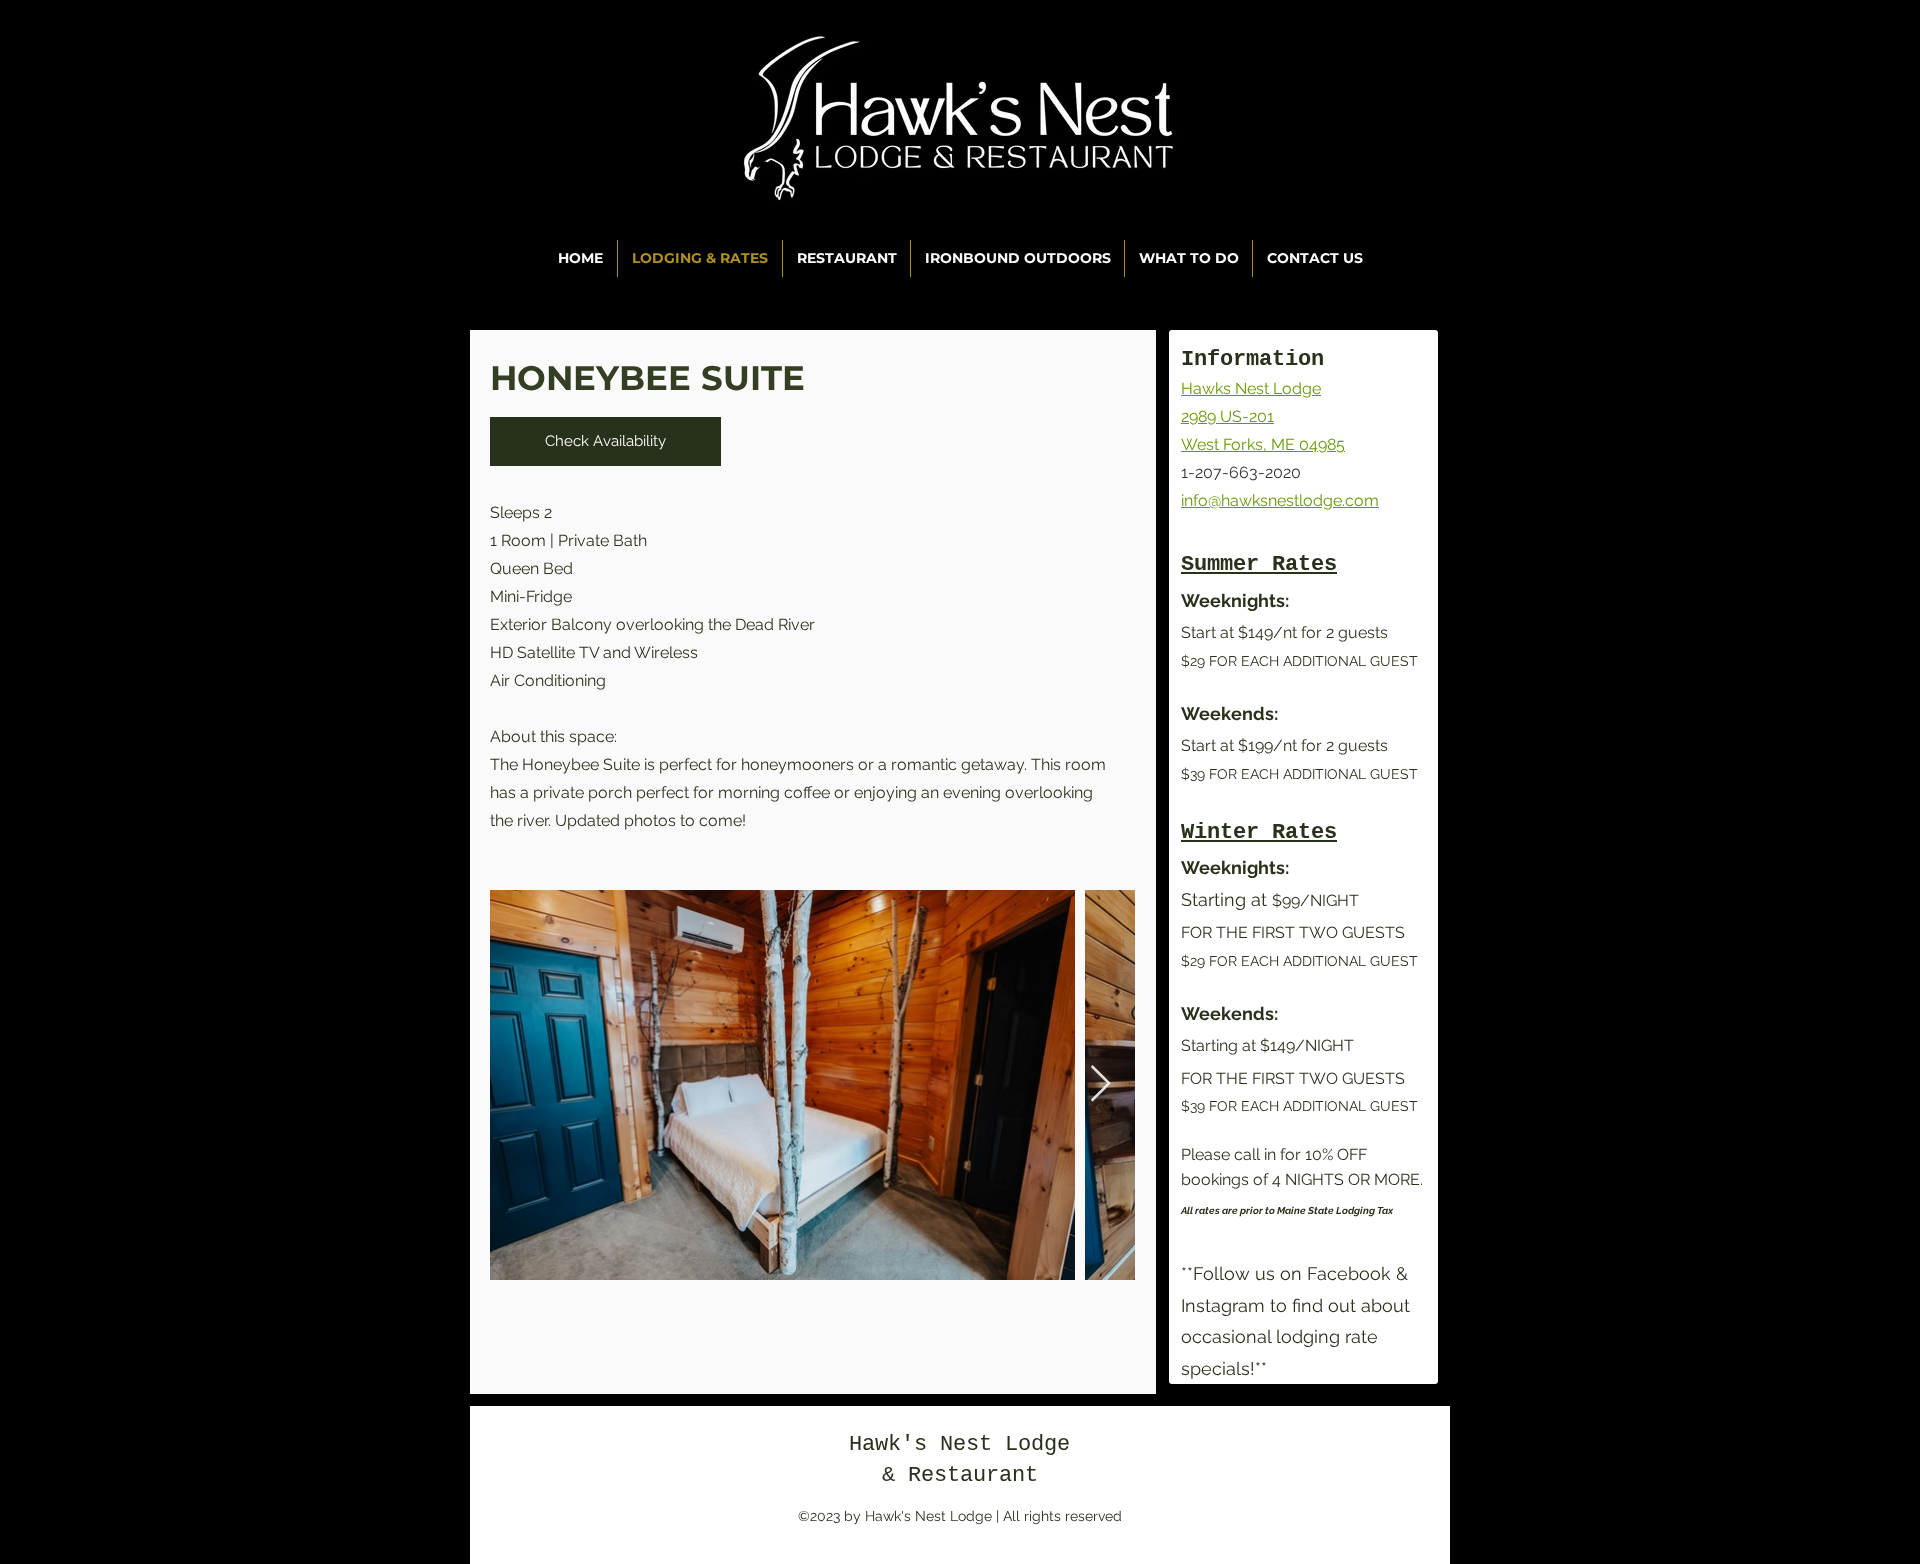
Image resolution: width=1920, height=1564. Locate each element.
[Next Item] (1100, 1084)
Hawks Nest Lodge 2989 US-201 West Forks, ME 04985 (1263, 416)
